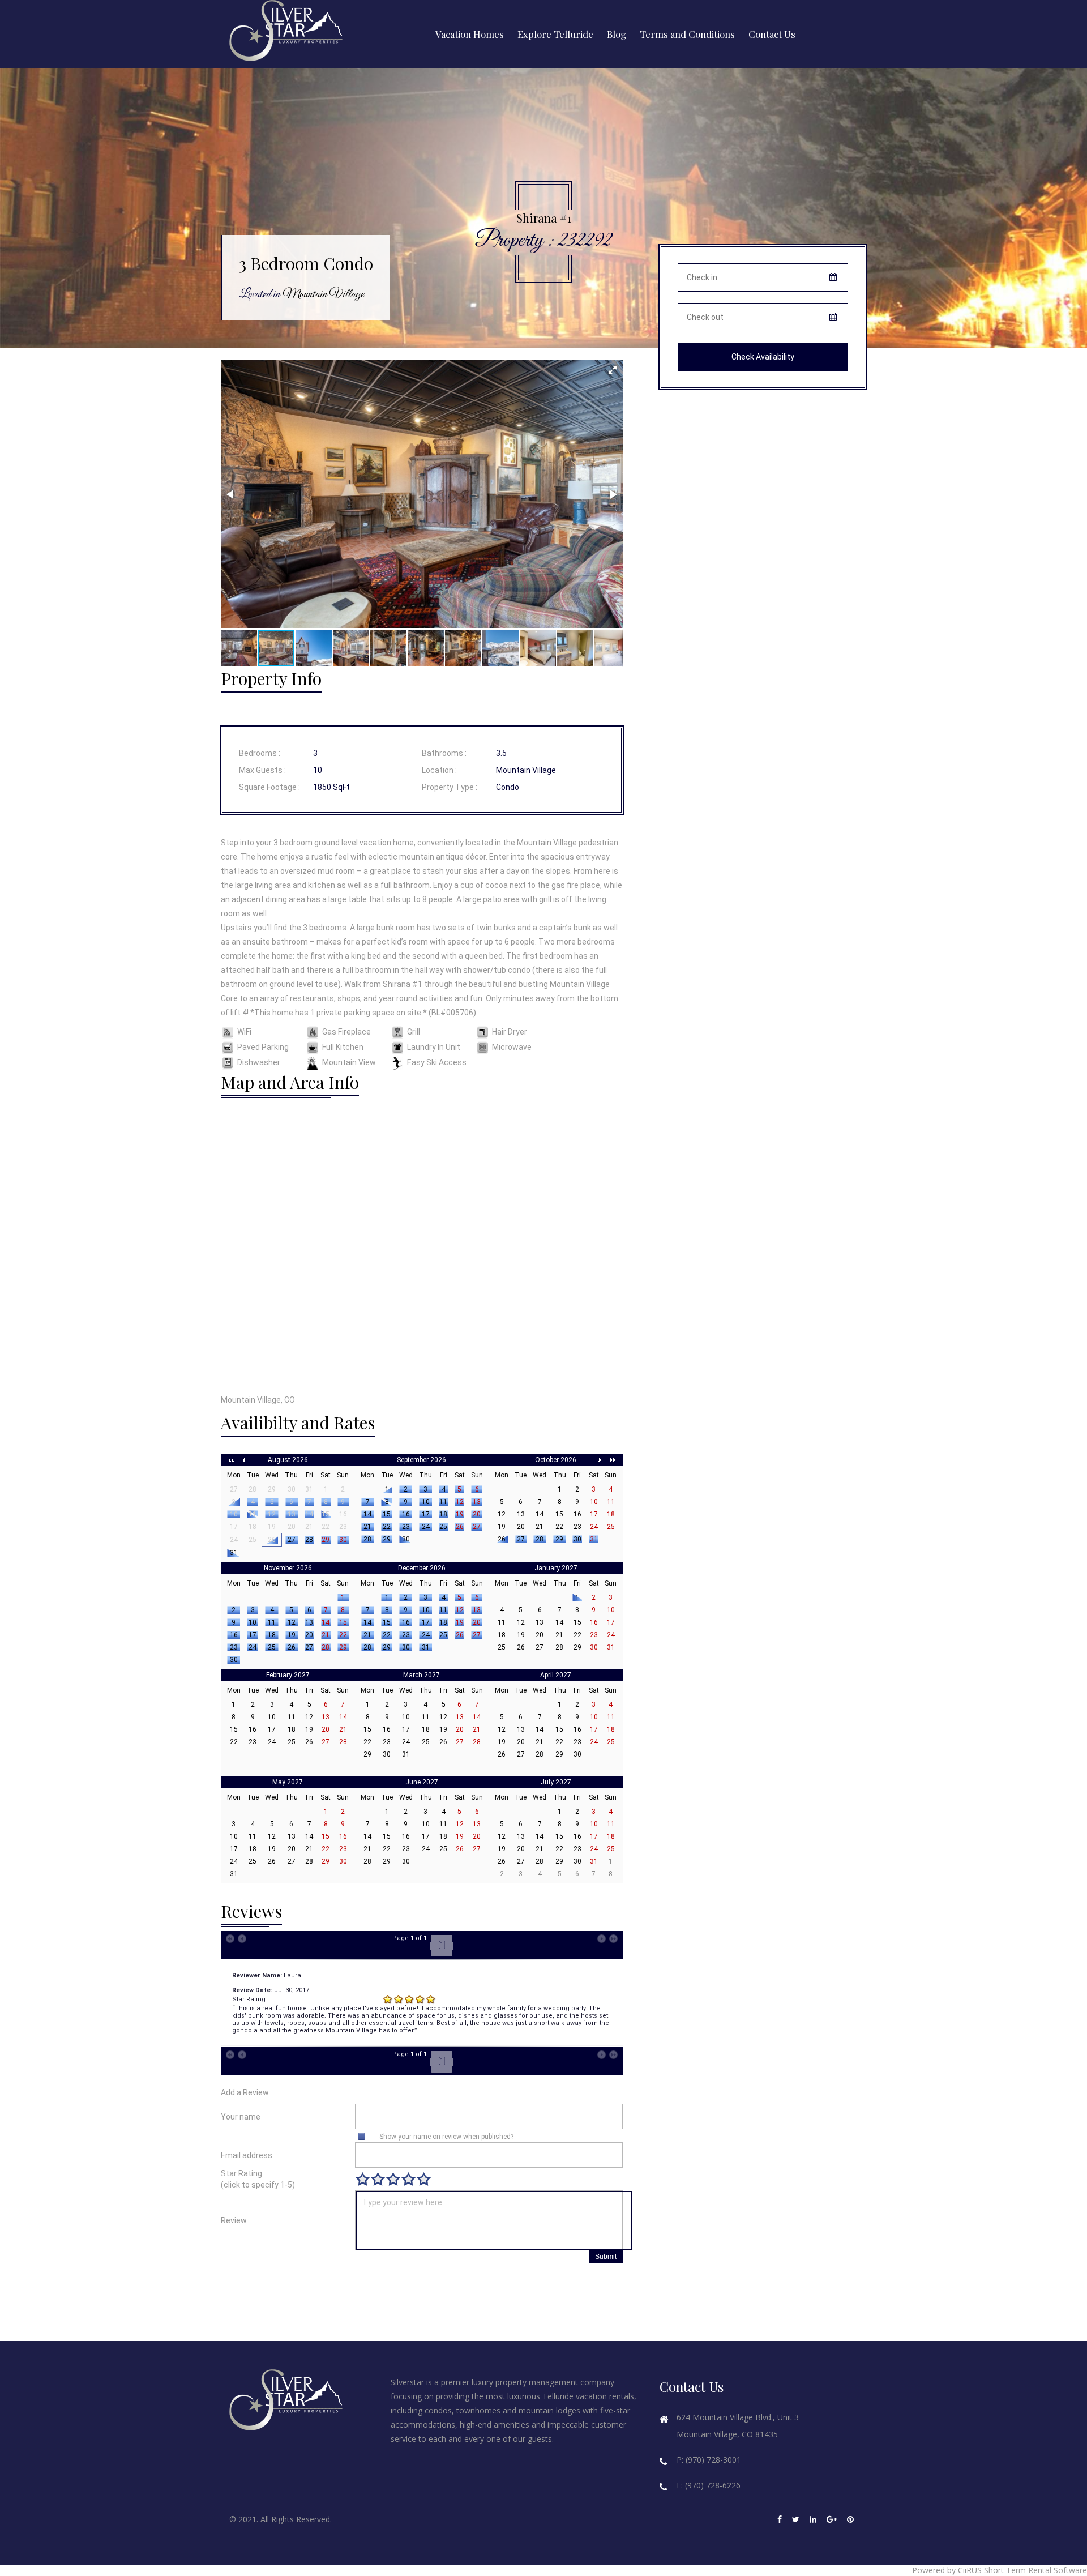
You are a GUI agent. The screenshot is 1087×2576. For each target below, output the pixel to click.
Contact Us (772, 34)
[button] (613, 370)
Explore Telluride (555, 34)
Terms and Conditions (687, 34)
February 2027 (288, 1675)
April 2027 (556, 1675)
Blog (617, 34)
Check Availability (763, 357)
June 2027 (422, 1782)
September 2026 (421, 1460)
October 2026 (556, 1460)
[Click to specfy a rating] (363, 2179)
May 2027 (288, 1782)
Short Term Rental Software (1035, 2570)
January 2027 (556, 1568)
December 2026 (422, 1568)
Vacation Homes (470, 34)
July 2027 (556, 1782)
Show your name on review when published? (446, 2137)
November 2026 (288, 1568)
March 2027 (421, 1675)
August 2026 (288, 1460)
